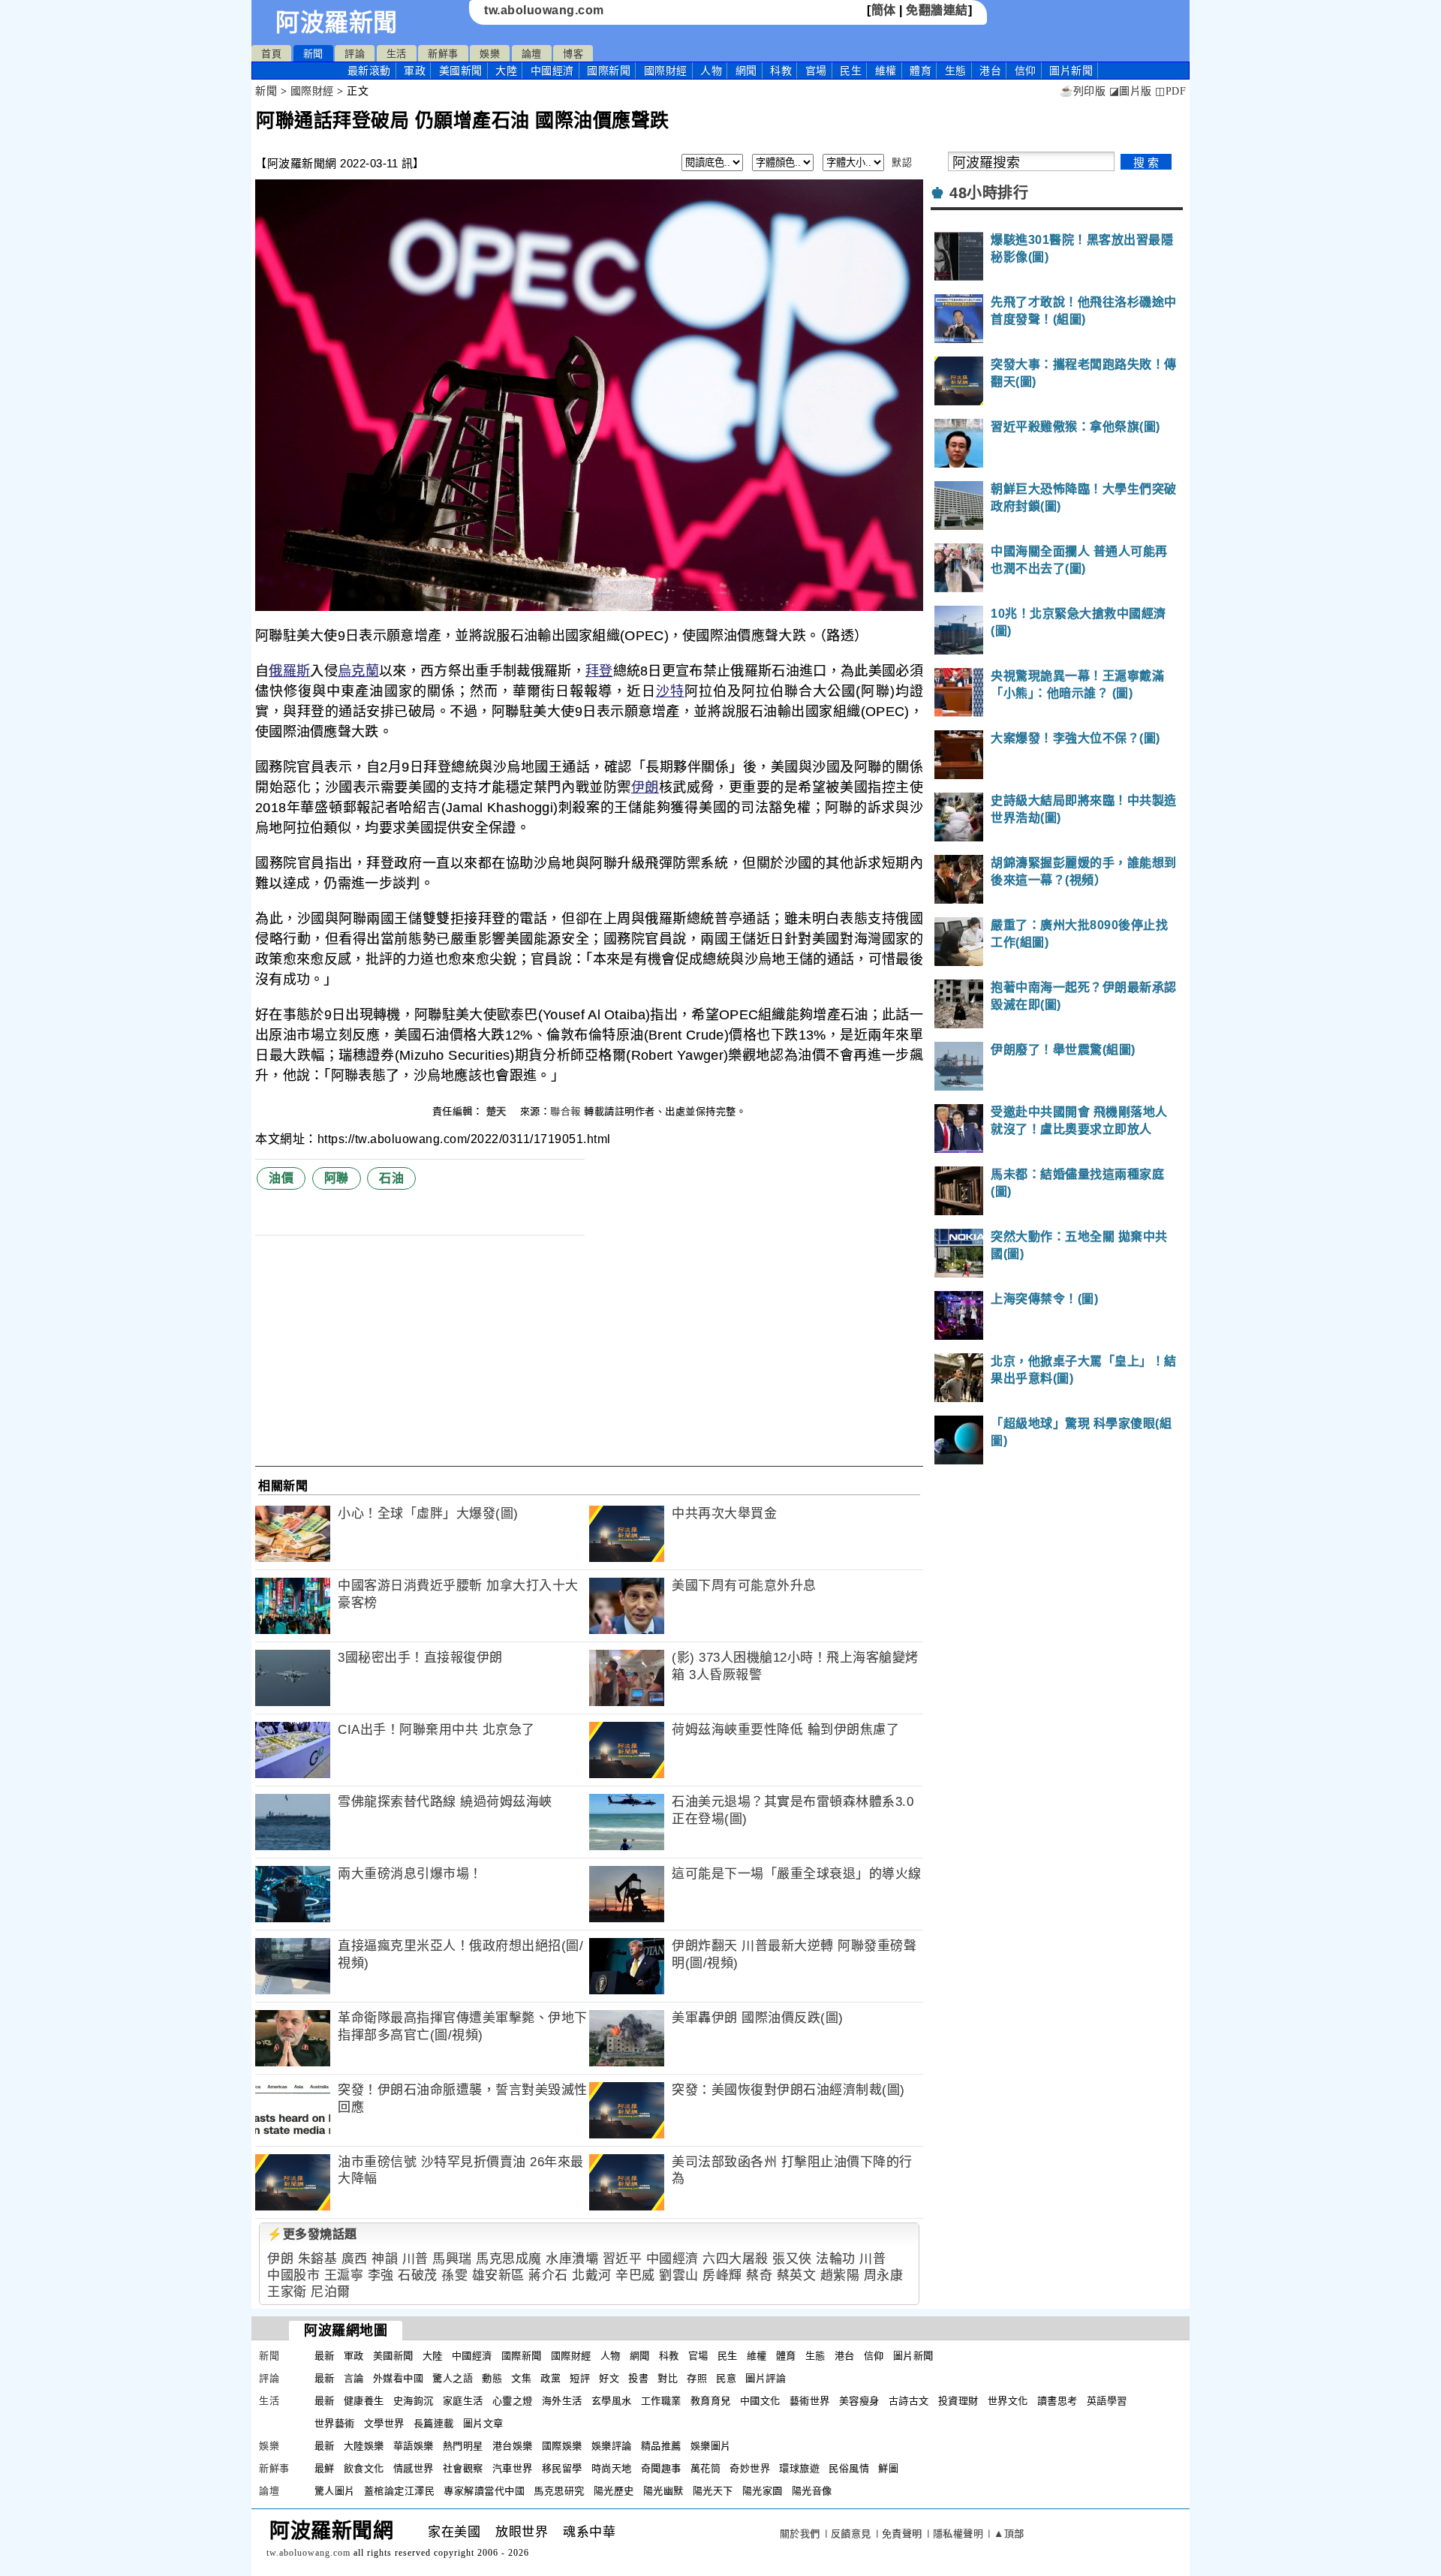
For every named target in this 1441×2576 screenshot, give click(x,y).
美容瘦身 (859, 2401)
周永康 (884, 2275)
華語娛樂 (414, 2446)
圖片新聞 (913, 2356)
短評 (580, 2378)
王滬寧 (344, 2275)
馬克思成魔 (509, 2259)
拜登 (599, 671)
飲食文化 (364, 2468)
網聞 (746, 71)
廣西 (355, 2259)
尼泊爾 (331, 2292)
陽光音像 (812, 2491)
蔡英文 (797, 2275)
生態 (956, 71)
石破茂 (418, 2275)
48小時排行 (989, 193)
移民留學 (562, 2468)
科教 (781, 71)
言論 (354, 2378)
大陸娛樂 (364, 2446)
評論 (355, 54)
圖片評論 (766, 2378)
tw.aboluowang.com (544, 10)
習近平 (623, 2259)
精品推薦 (661, 2446)
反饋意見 (851, 2534)
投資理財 (958, 2401)
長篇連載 (434, 2423)
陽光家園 (763, 2491)
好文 (609, 2378)
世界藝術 (335, 2423)
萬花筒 (706, 2468)
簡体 (884, 10)
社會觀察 (463, 2468)
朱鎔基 (318, 2259)
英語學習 (1107, 2401)
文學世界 (384, 2423)
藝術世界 (810, 2401)
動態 (492, 2378)
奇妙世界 (750, 2468)
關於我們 (800, 2534)
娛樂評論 (612, 2446)
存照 (697, 2378)
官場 (816, 71)
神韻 (385, 2259)
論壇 (532, 54)
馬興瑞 (452, 2259)
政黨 (551, 2378)
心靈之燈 (513, 2401)
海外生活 (562, 2401)
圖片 (1071, 71)
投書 (638, 2378)
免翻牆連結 (937, 10)
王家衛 (287, 2292)
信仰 (1026, 71)
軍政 (415, 71)
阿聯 (337, 1178)
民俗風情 (849, 2468)
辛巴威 (635, 2275)
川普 (415, 2259)
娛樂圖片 (711, 2446)
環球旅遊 (799, 2468)
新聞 (313, 54)
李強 (381, 2275)
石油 (391, 1178)
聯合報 (566, 1111)
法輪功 (836, 2259)
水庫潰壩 (572, 2259)
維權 (886, 71)
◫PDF (1170, 91)
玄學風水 (612, 2401)
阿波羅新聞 (337, 23)
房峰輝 (722, 2275)
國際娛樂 (562, 2446)
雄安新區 (498, 2275)
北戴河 (592, 2275)
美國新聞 (461, 71)
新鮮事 (443, 54)
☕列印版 (1083, 91)
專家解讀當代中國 (484, 2491)
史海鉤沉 (414, 2401)
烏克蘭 (358, 671)
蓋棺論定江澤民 (400, 2491)
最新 (369, 71)
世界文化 (1008, 2401)
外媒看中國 (399, 2378)
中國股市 (293, 2275)
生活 (397, 54)
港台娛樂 (513, 2446)
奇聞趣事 (661, 2468)
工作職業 (661, 2401)
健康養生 (364, 2401)
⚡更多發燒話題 (312, 2234)
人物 (711, 71)
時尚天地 (612, 2468)
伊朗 (645, 787)
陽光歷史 (614, 2491)
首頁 (271, 54)
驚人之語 (453, 2378)
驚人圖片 (335, 2491)
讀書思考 (1057, 2401)
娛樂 (490, 54)
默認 (902, 163)
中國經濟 (552, 71)
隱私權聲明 (958, 2534)
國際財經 (666, 71)
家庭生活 (463, 2401)
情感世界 (414, 2468)
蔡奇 (759, 2275)
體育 (921, 71)
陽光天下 (713, 2491)
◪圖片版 (1131, 91)
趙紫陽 (840, 2275)
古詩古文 (909, 2401)
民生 (851, 71)
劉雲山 (679, 2275)
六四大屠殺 (736, 2259)
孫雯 (454, 2275)
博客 (573, 54)
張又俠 (792, 2259)
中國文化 (760, 2401)
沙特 (670, 691)
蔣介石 (548, 2275)
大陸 (506, 71)
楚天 (498, 1111)
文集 (521, 2378)
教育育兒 (711, 2401)
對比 (668, 2378)
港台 (990, 71)
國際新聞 (609, 71)
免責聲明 (902, 2534)
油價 (281, 1178)
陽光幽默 (663, 2491)
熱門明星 (463, 2446)
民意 (726, 2378)
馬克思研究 (559, 2491)
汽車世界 (513, 2468)
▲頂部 (1009, 2534)
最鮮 (325, 2468)
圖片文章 (483, 2423)
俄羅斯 (289, 671)
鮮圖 (888, 2468)
